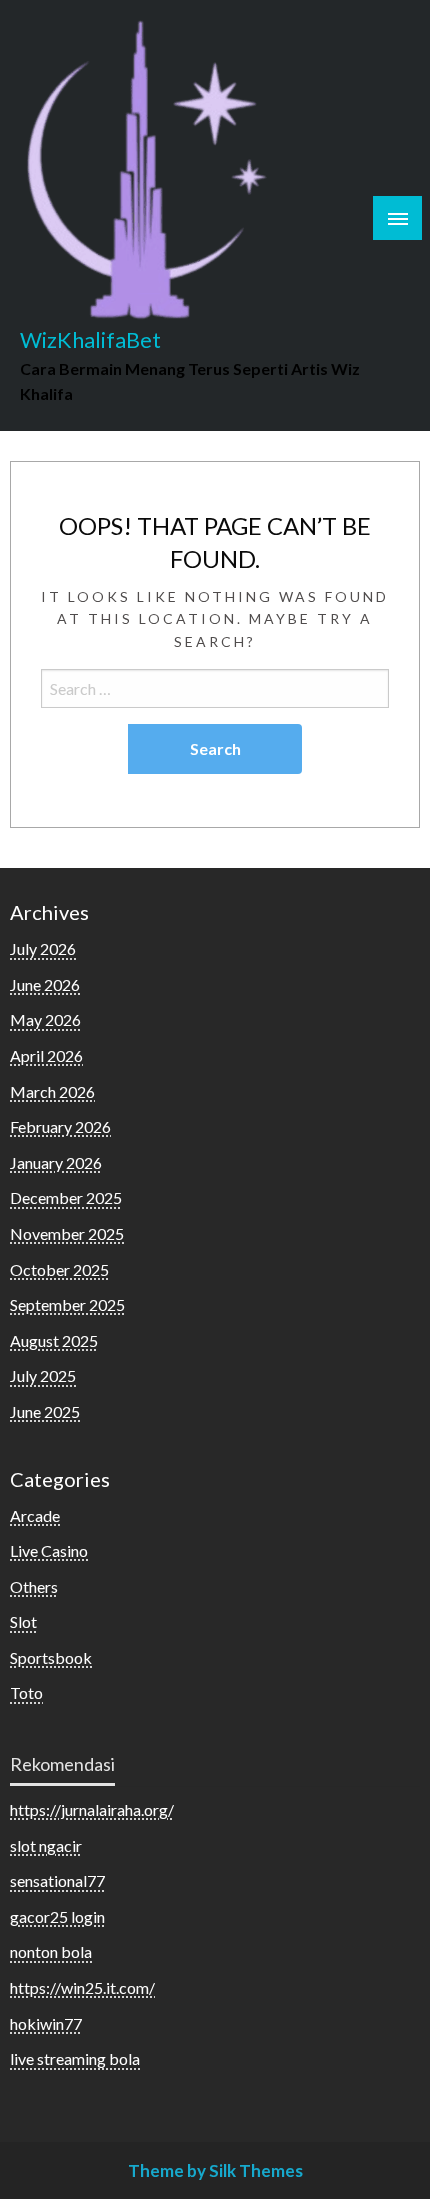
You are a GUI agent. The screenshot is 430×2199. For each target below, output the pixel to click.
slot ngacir (46, 1845)
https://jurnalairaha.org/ (92, 1809)
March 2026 (52, 1091)
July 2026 (43, 948)
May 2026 (45, 1019)
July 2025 (43, 1375)
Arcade (35, 1515)
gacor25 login (57, 1916)
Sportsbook (51, 1657)
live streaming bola (75, 2058)
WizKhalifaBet (90, 340)
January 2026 (56, 1162)
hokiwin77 (46, 2023)
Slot (23, 1621)
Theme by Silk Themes (215, 2170)
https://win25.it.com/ (82, 1987)
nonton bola (51, 1951)
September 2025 (67, 1304)
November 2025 (67, 1233)
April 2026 (46, 1055)
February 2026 (60, 1126)
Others (34, 1586)
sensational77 (57, 1880)
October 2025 (59, 1269)
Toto (26, 1692)
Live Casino (49, 1550)
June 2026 (45, 984)
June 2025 (45, 1411)
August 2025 (54, 1340)
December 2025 (66, 1197)
